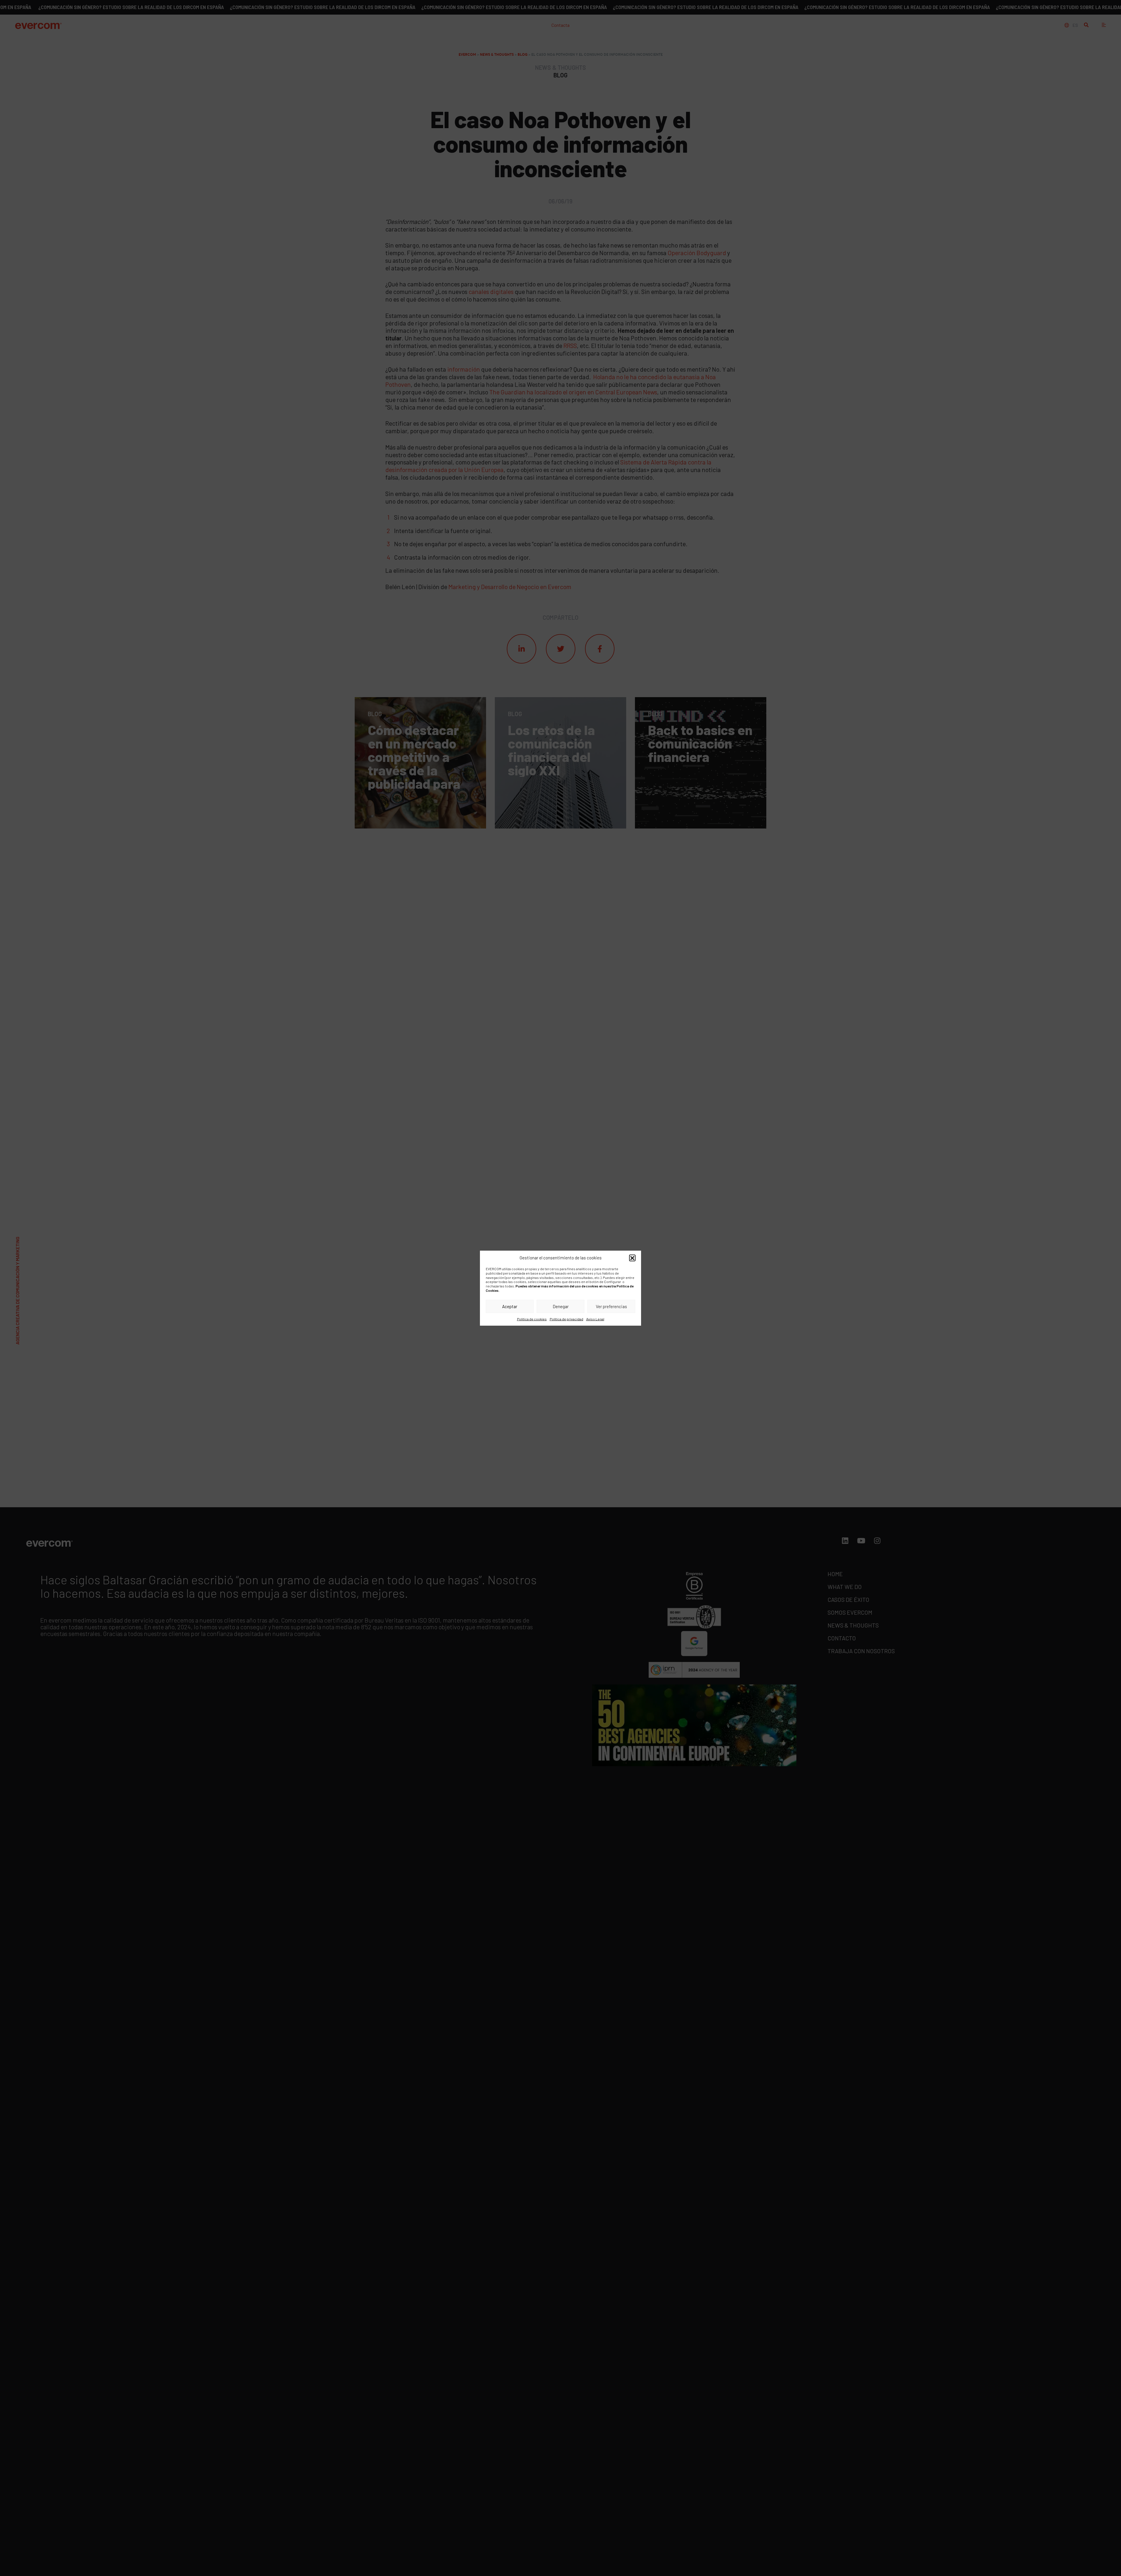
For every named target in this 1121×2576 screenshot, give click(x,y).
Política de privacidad (566, 1319)
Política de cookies (532, 1319)
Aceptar (510, 1306)
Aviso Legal (595, 1319)
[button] (632, 1258)
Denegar (561, 1306)
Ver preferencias (611, 1306)
